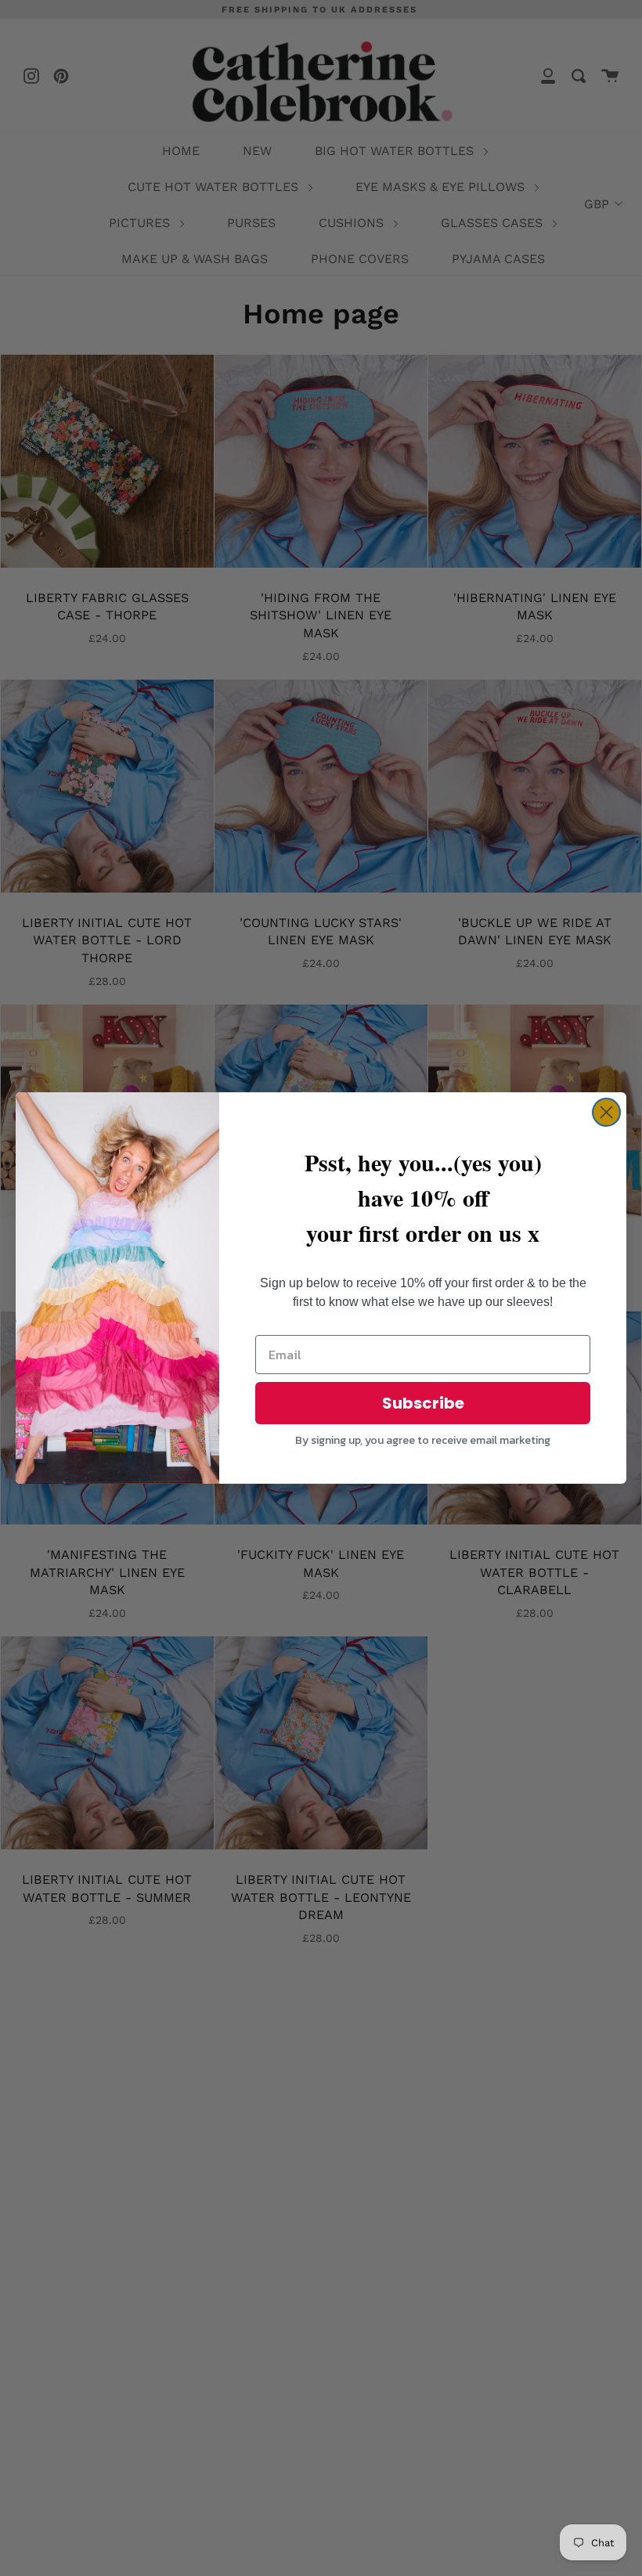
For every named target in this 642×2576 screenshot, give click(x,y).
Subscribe (423, 1403)
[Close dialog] (606, 1112)
